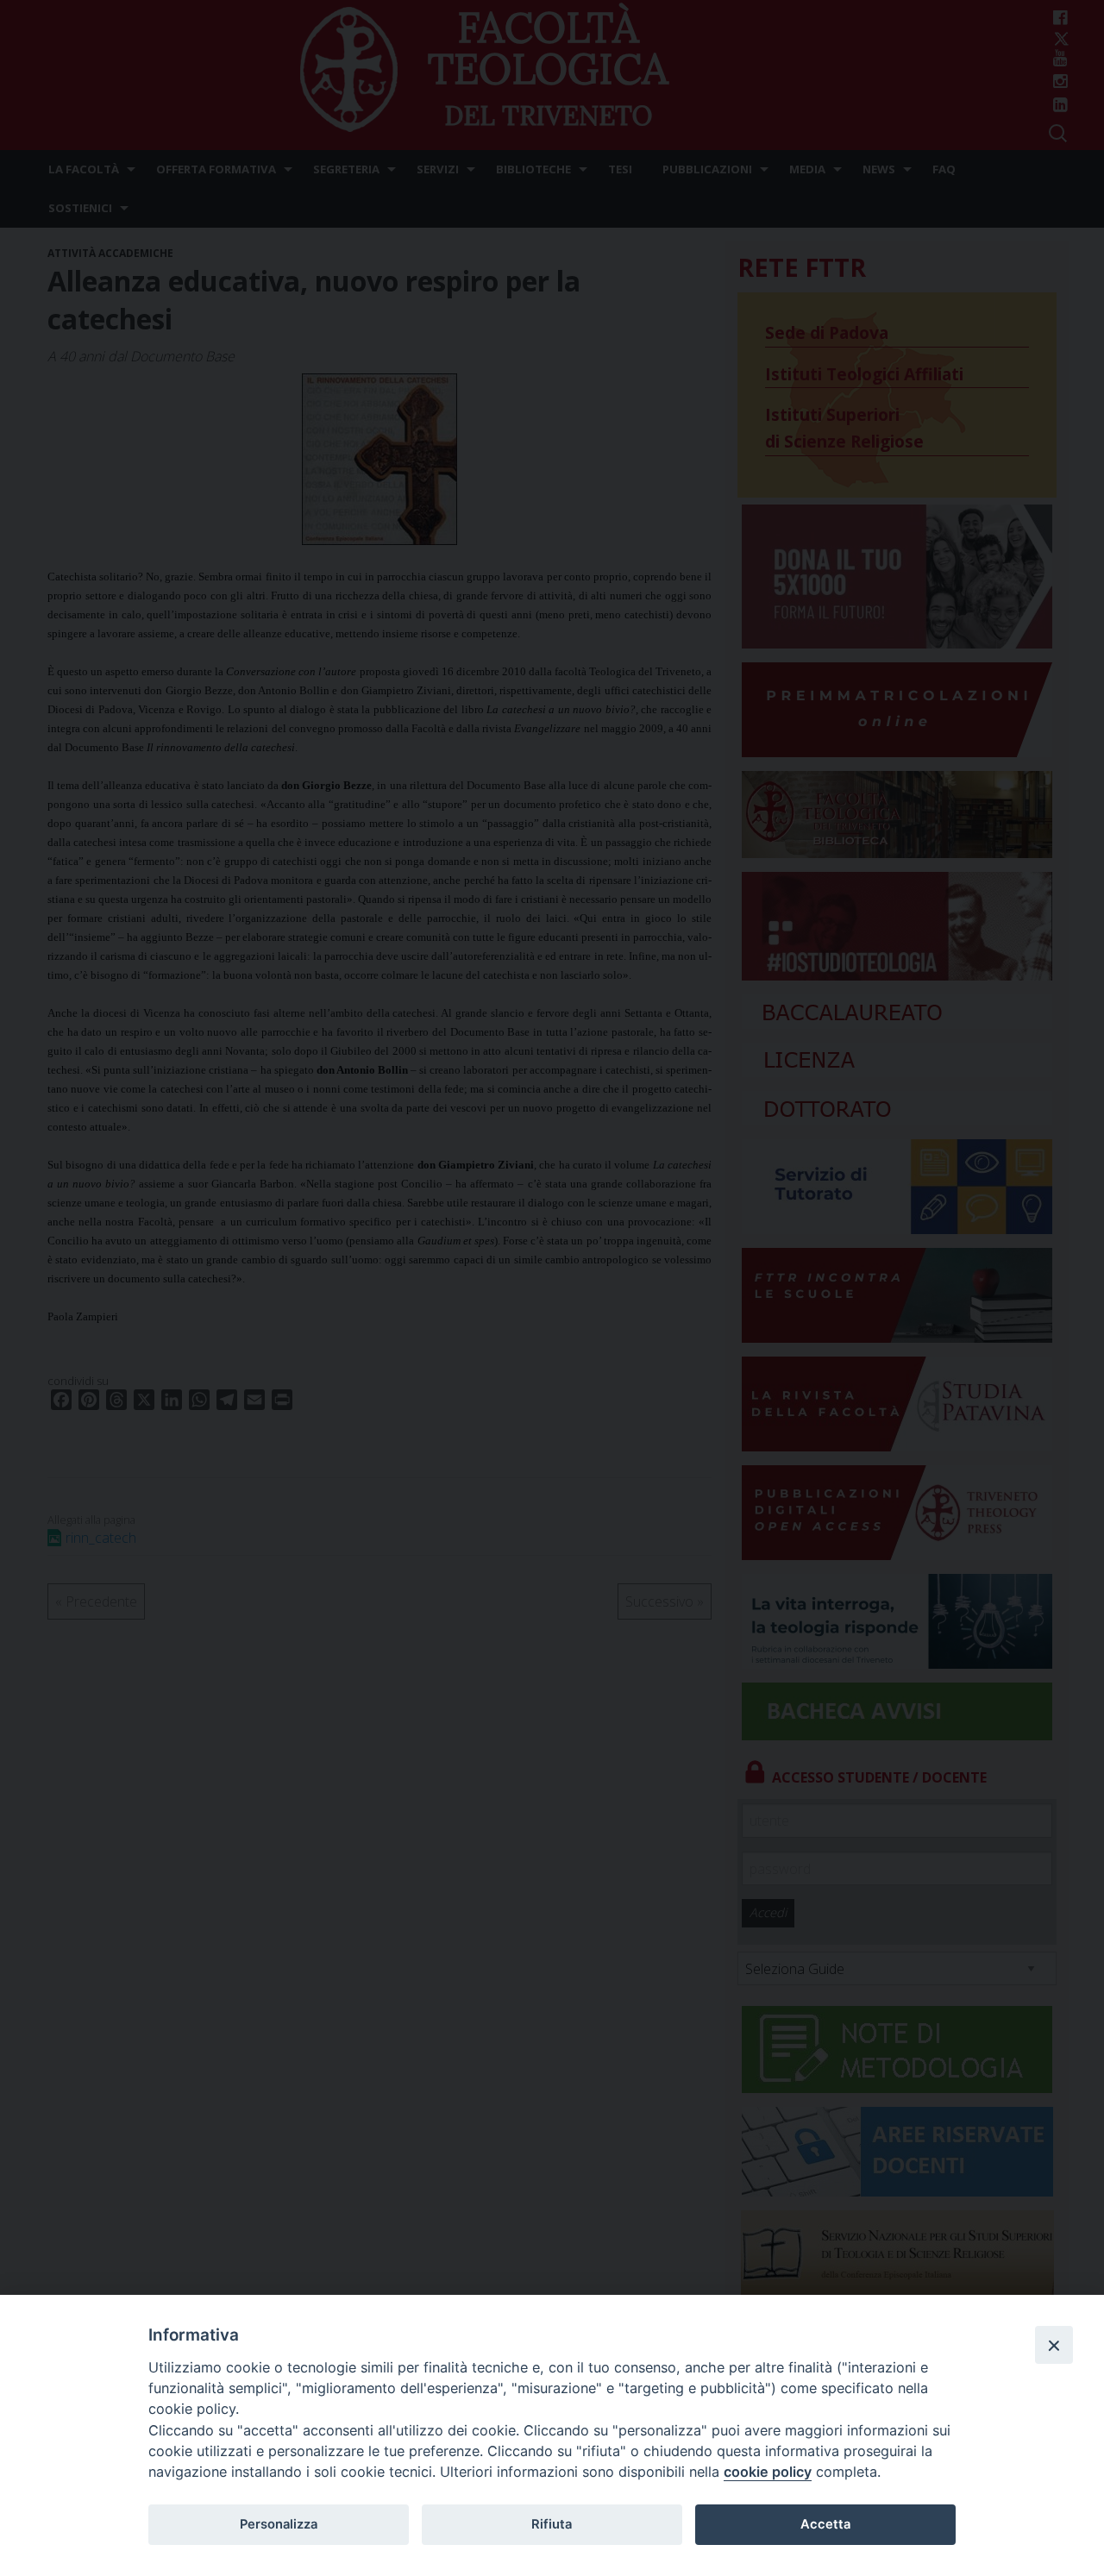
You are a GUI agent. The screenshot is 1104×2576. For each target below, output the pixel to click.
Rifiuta (552, 2524)
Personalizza (279, 2524)
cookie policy (768, 2472)
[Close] (1054, 2345)
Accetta (825, 2524)
